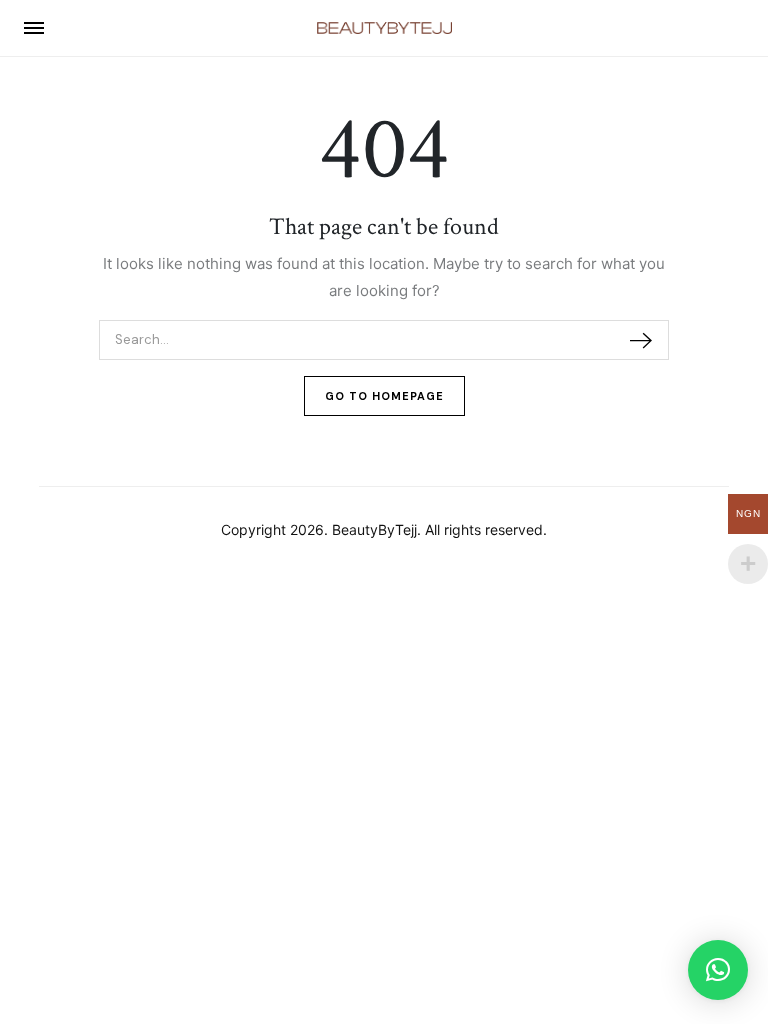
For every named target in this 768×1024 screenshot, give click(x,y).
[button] (718, 970)
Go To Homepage (384, 396)
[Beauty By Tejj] (384, 28)
